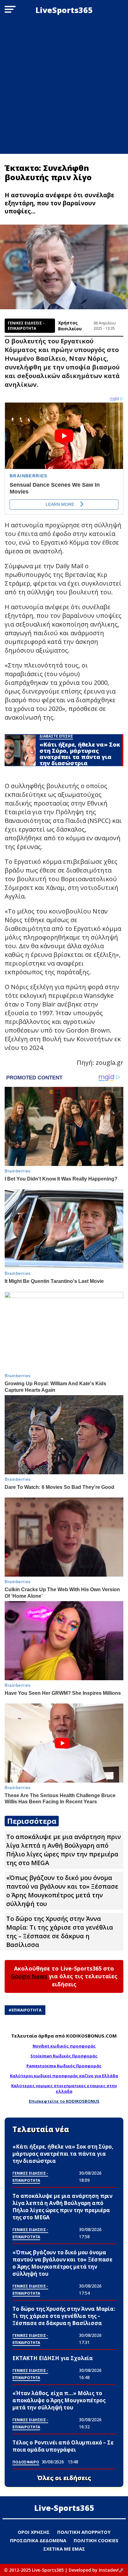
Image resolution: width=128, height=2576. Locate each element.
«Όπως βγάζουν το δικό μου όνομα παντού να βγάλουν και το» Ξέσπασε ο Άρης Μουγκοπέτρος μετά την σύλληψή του (62, 1891)
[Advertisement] (64, 87)
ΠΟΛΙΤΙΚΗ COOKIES (96, 2540)
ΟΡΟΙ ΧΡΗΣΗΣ (34, 2532)
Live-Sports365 (64, 2508)
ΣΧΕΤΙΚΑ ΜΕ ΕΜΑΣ (64, 2549)
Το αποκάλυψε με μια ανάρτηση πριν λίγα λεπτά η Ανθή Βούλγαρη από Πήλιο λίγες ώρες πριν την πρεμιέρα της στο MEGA (64, 1850)
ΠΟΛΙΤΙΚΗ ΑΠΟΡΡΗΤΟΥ (84, 2532)
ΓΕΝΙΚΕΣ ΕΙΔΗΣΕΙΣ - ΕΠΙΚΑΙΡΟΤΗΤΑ (26, 326)
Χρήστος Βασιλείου (70, 326)
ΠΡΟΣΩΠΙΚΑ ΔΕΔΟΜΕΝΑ (38, 2540)
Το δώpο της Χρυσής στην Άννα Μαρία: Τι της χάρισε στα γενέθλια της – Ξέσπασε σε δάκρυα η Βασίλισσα (60, 1932)
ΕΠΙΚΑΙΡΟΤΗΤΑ (27, 2010)
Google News (29, 1976)
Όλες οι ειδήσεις (64, 2478)
